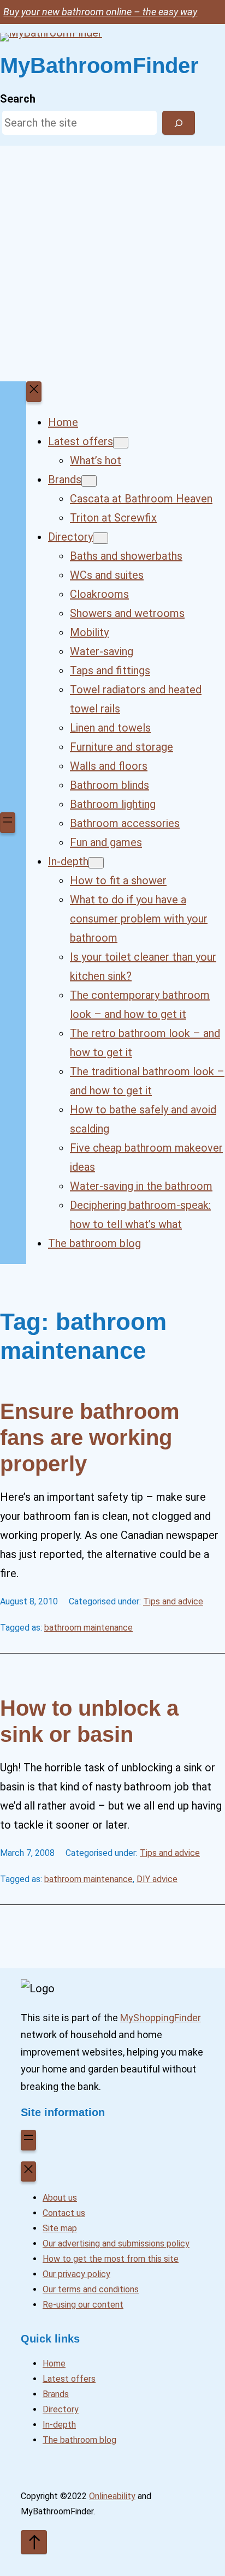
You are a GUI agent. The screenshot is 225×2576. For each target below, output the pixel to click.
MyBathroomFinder (99, 65)
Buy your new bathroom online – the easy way (100, 12)
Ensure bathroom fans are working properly (90, 1437)
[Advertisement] (112, 263)
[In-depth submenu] (96, 863)
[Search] (179, 123)
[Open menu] (8, 823)
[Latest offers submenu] (121, 443)
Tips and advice (173, 1601)
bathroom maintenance (88, 1628)
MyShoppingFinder (161, 2018)
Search (18, 99)
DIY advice (157, 1879)
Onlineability (112, 2496)
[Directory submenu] (100, 538)
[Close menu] (34, 392)
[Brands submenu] (89, 481)
